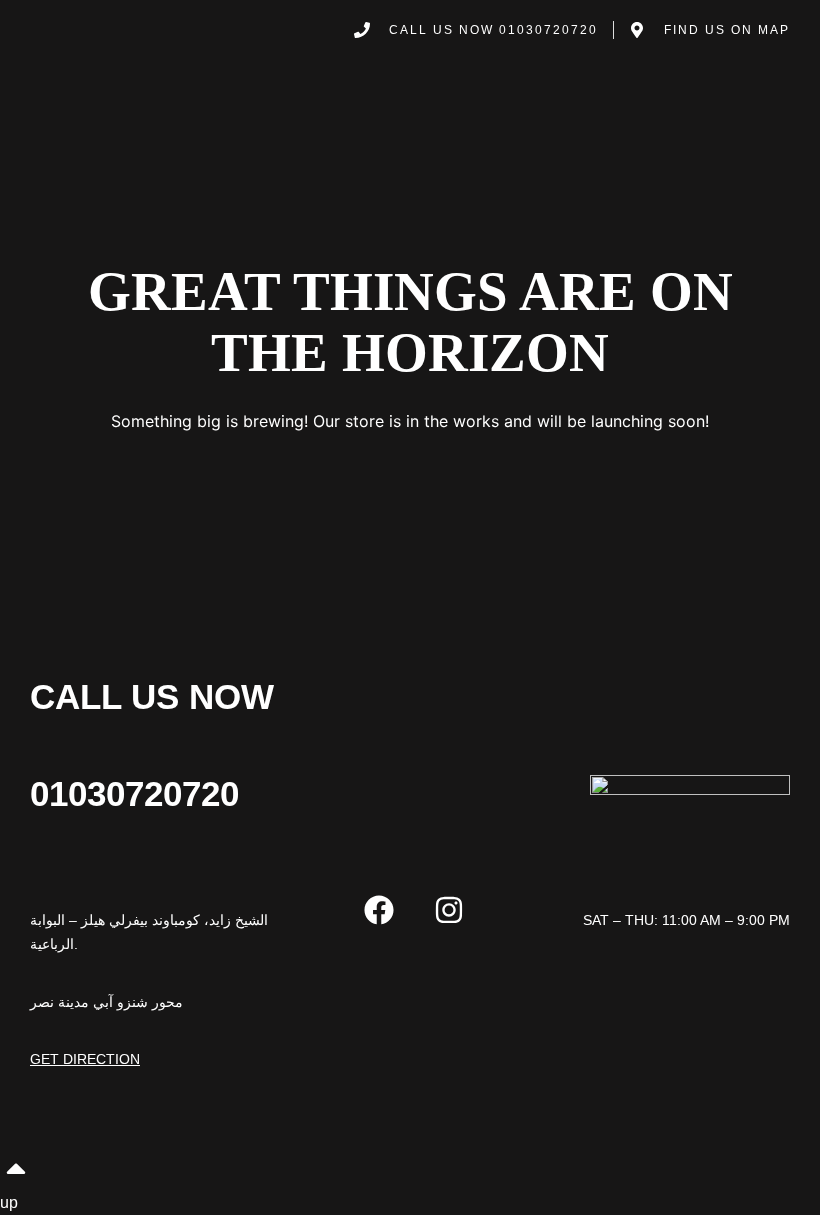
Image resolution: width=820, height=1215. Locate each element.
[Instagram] (449, 910)
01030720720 (134, 793)
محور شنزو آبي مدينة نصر (106, 1002)
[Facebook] (379, 910)
